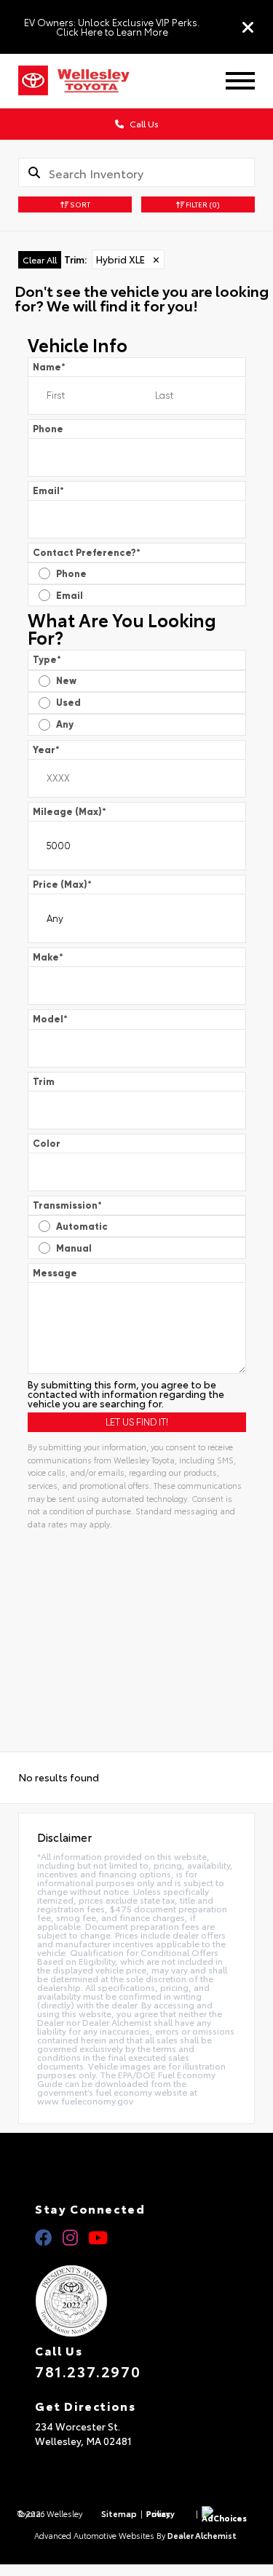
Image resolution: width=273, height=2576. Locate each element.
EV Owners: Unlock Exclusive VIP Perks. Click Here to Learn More (112, 27)
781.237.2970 (88, 2371)
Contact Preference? (87, 553)
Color (47, 1144)
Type (47, 660)
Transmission (67, 1205)
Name (49, 367)
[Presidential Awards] (136, 2301)
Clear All (40, 259)
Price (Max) (62, 884)
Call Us (143, 123)
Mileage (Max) (70, 812)
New (66, 681)
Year (46, 750)
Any (65, 724)
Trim (44, 1082)
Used (68, 703)
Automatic (82, 1227)
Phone (48, 429)
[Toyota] (33, 81)
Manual (74, 1248)
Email (48, 491)
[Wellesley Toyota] (103, 81)
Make (48, 957)
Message (55, 1273)
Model (50, 1019)
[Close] (248, 27)
